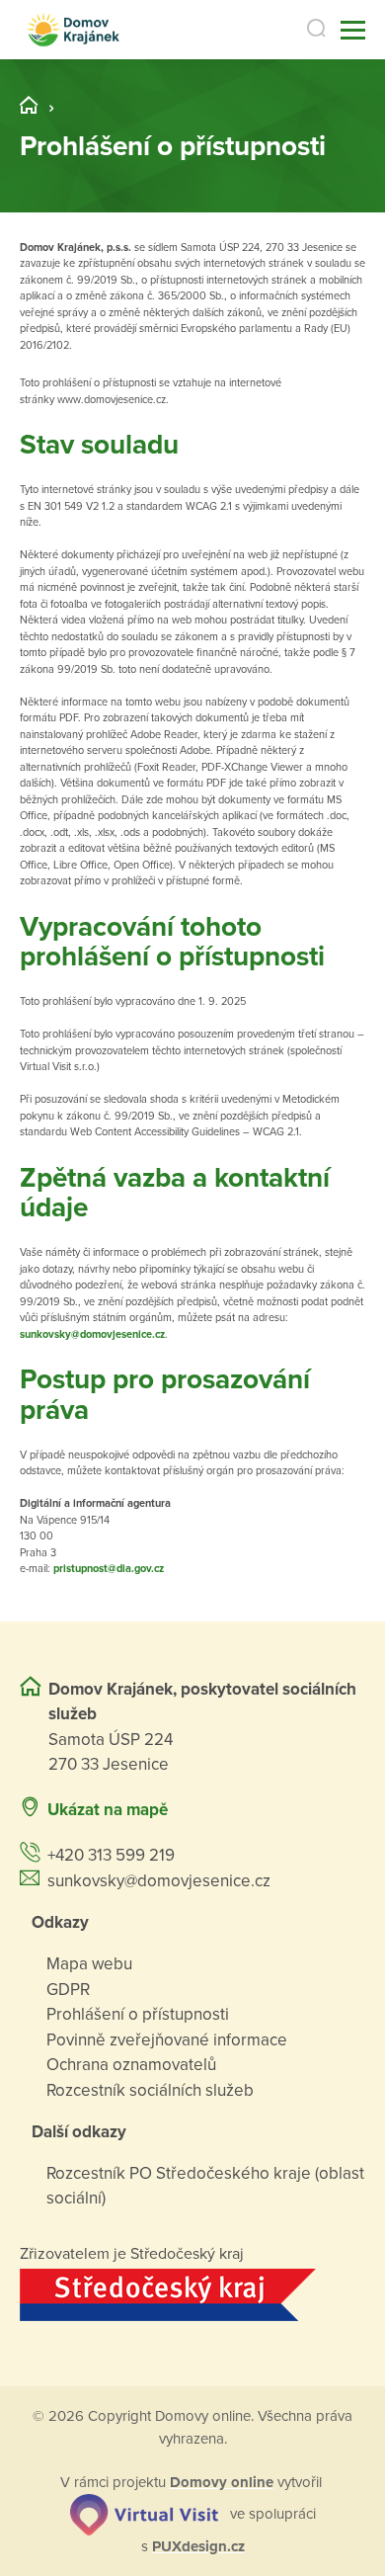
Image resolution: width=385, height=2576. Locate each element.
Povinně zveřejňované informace (167, 2040)
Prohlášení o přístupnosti (138, 2014)
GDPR (68, 1990)
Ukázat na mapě (108, 1810)
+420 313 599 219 (111, 1855)
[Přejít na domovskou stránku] (74, 30)
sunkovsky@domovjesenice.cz (92, 1334)
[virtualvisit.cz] (144, 2513)
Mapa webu (89, 1964)
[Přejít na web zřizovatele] (192, 2295)
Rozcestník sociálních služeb (150, 2090)
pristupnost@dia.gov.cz (109, 1569)
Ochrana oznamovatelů (131, 2065)
